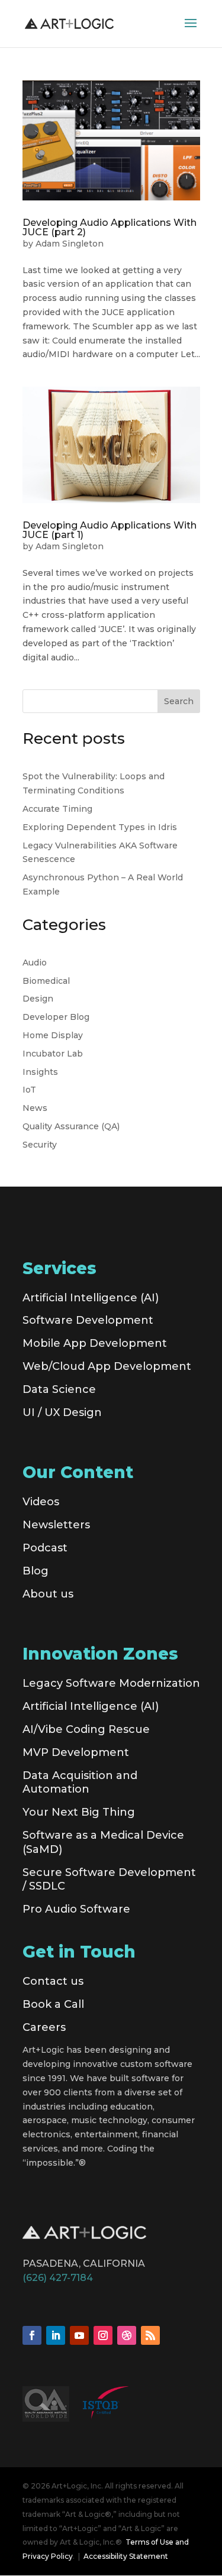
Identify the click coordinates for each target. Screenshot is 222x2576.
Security (40, 1145)
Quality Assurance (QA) (71, 1126)
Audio (35, 963)
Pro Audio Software (76, 1909)
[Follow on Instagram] (103, 2335)
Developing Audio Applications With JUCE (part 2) (110, 227)
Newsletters (56, 1525)
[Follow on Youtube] (79, 2335)
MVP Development (76, 1752)
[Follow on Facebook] (32, 2335)
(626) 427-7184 (58, 2278)
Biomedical (46, 981)
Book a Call (53, 2004)
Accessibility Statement (126, 2556)
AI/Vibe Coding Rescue (86, 1729)
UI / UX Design (62, 1412)
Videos (41, 1502)
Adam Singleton (70, 244)
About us (48, 1594)
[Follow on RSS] (150, 2335)
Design (38, 999)
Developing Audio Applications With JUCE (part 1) (110, 530)
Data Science (59, 1389)
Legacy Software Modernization (111, 1683)
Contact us (53, 1981)
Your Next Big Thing (79, 1812)
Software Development (88, 1320)
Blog (36, 1571)
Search (179, 701)
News (35, 1108)
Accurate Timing (57, 809)
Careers (44, 2027)
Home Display (53, 1035)
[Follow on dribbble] (127, 2335)
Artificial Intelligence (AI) (91, 1298)
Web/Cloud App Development (107, 1366)
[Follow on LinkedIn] (56, 2335)
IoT (29, 1090)
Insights (40, 1072)
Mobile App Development (95, 1343)
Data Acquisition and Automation (80, 1783)
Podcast (45, 1548)
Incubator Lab (53, 1054)
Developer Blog (56, 1017)
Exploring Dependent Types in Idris (100, 827)
